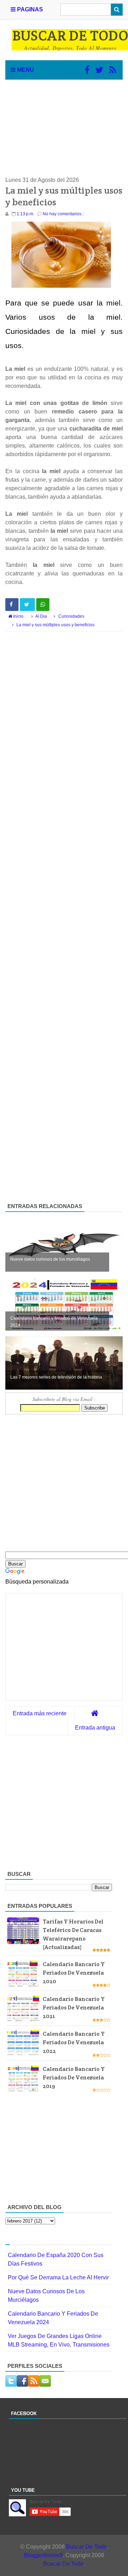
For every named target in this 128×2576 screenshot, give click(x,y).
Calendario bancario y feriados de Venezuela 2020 (74, 1973)
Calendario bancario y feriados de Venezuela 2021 (74, 2007)
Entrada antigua (95, 1728)
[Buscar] (117, 10)
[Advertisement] (64, 128)
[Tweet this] (27, 605)
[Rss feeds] (113, 70)
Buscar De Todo (86, 2547)
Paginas (29, 9)
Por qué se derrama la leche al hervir (58, 2277)
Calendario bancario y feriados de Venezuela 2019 (74, 2077)
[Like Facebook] (87, 70)
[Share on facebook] (12, 605)
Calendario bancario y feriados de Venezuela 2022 (74, 2042)
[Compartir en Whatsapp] (43, 605)
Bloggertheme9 (43, 2555)
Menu (25, 70)
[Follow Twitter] (99, 70)
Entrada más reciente (40, 1713)
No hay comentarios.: (63, 214)
